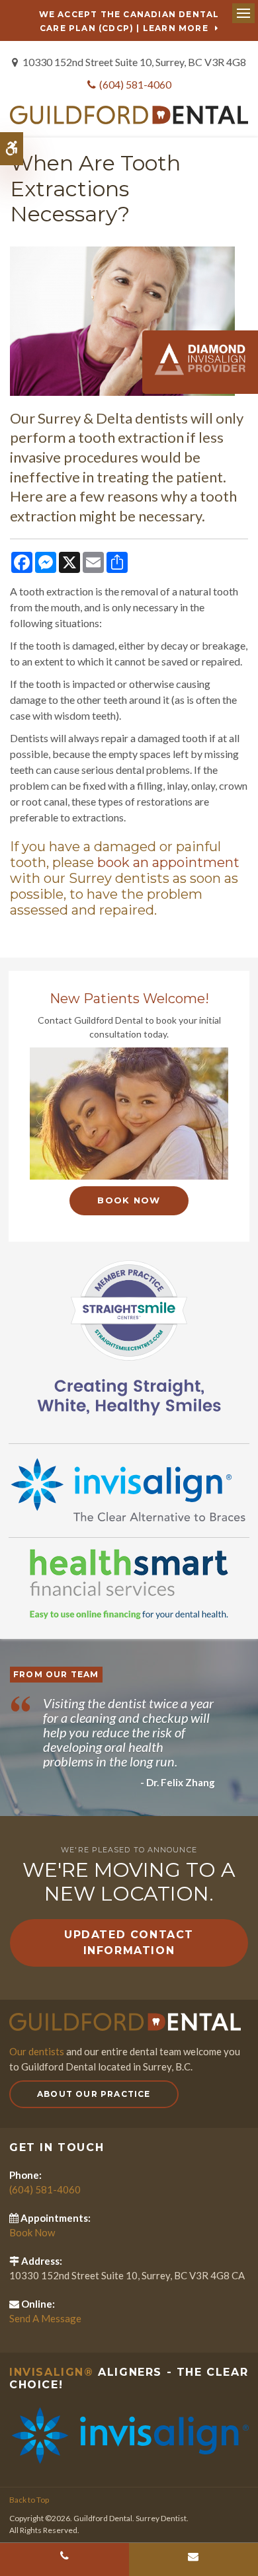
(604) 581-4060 (135, 84)
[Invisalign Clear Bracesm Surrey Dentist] (129, 2435)
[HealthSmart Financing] (129, 1584)
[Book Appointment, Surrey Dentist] (129, 1114)
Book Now (129, 1200)
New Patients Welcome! (129, 999)
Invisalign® (52, 2372)
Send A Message (45, 2318)
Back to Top (29, 2500)
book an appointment (168, 862)
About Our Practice (94, 2094)
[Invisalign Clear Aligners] (129, 1489)
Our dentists (37, 2051)
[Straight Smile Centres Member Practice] (129, 1336)
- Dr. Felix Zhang (178, 1782)
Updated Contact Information (129, 1943)
